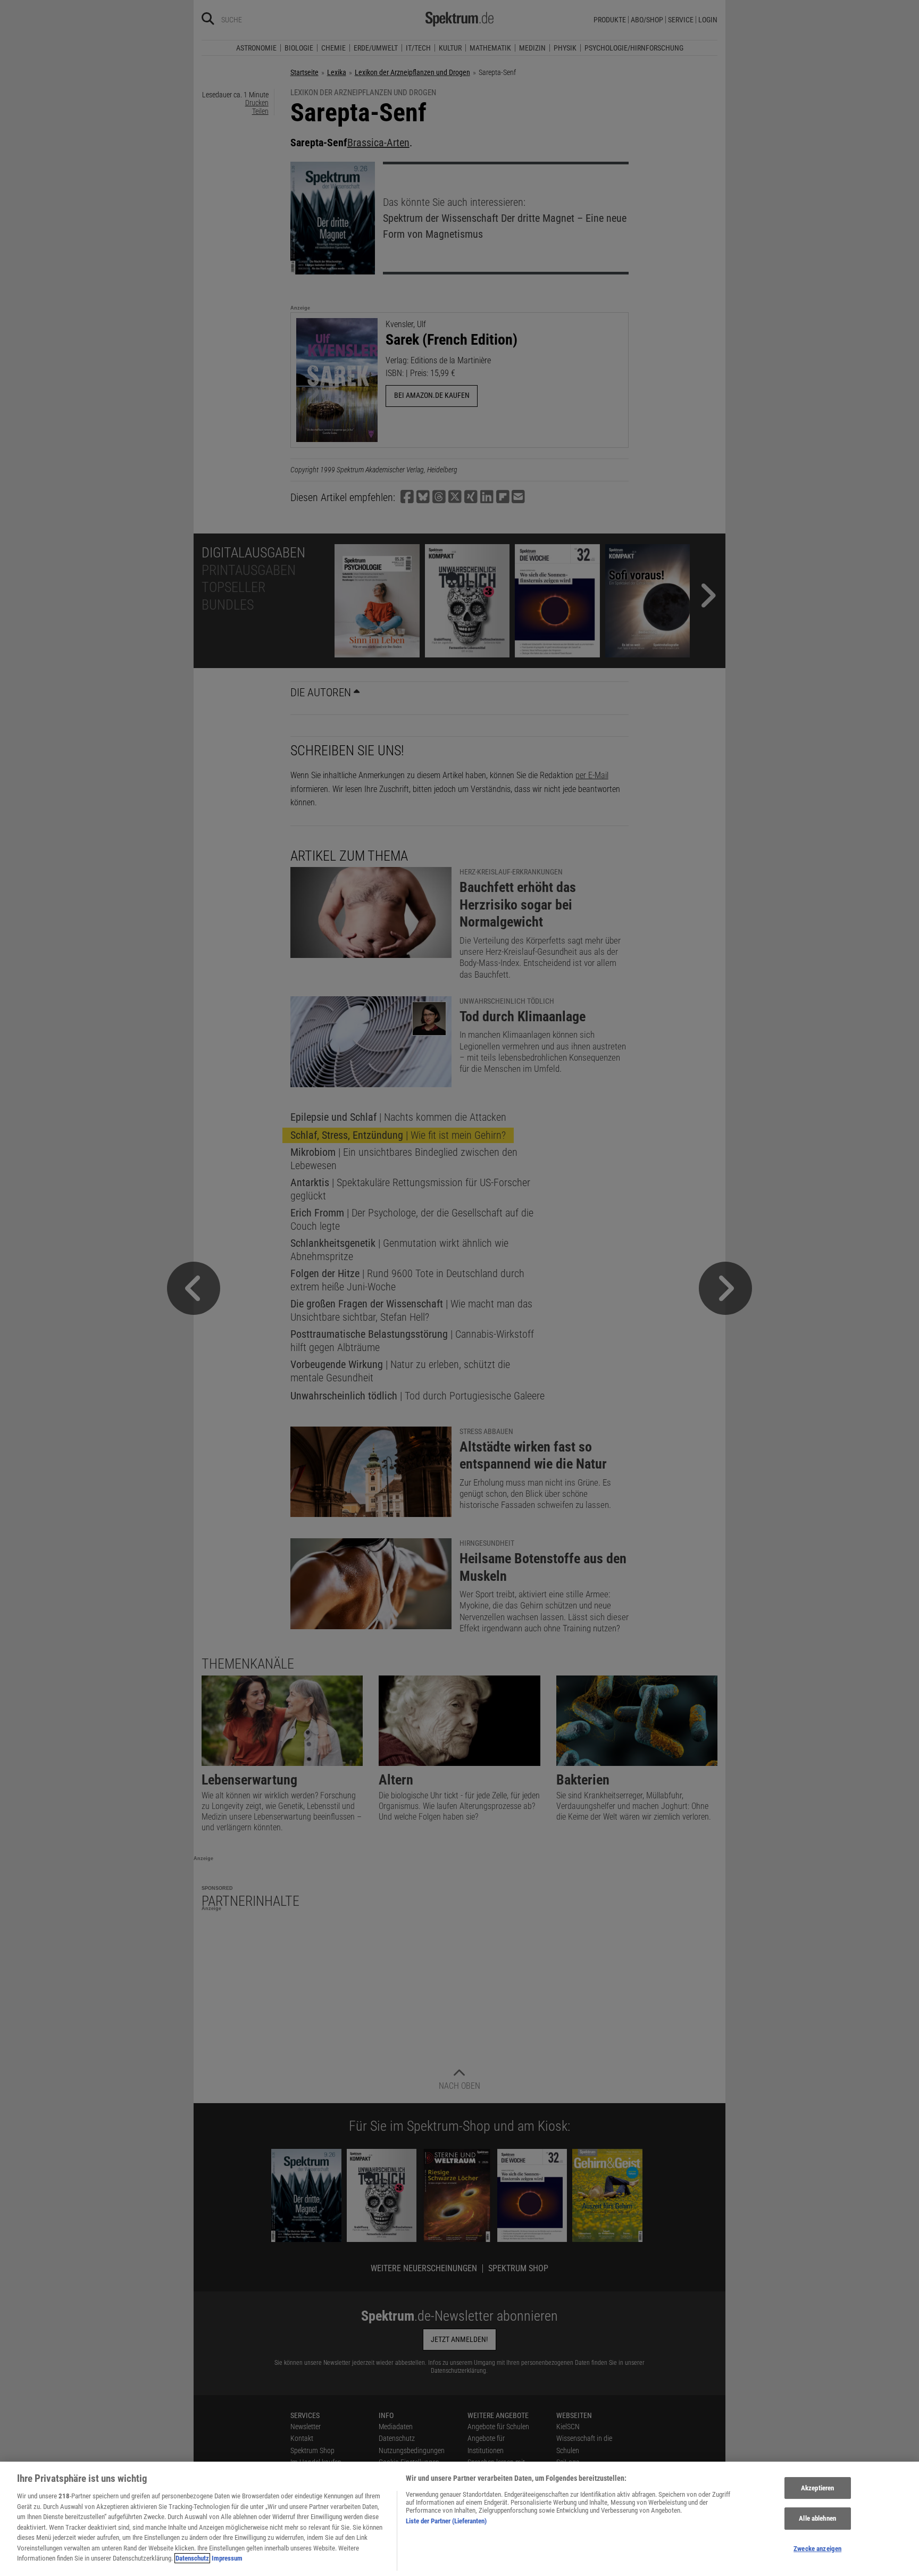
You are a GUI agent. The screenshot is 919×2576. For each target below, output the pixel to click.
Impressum (227, 2558)
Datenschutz (192, 2558)
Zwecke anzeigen (817, 2549)
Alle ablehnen (817, 2518)
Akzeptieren (817, 2488)
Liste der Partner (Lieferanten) (446, 2521)
